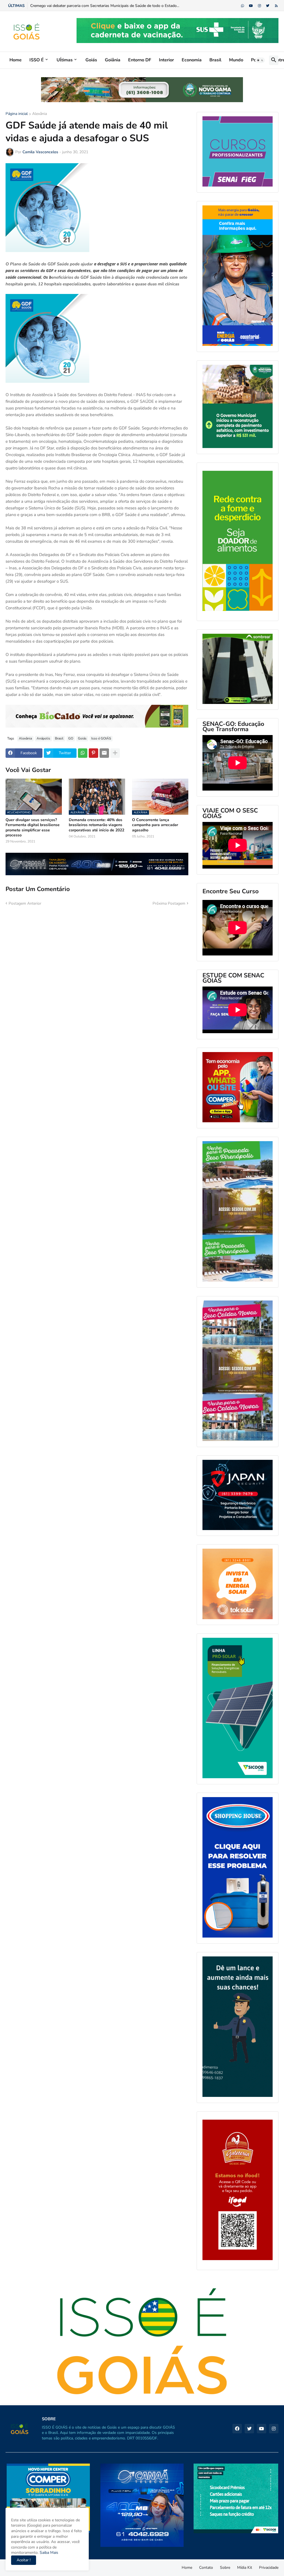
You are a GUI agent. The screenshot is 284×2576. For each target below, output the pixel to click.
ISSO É (37, 60)
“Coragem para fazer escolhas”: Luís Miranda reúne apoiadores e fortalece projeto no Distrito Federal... (119, 6)
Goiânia (113, 60)
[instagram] (259, 6)
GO (71, 738)
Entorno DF (140, 60)
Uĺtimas (65, 60)
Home (16, 60)
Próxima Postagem (169, 903)
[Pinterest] (93, 753)
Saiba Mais (48, 2553)
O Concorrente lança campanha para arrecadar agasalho (155, 825)
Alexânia (40, 114)
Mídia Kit (245, 2568)
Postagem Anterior (25, 903)
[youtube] (251, 6)
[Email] (104, 753)
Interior (166, 60)
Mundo (236, 60)
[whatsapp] (243, 6)
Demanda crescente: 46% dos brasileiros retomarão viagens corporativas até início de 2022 (97, 825)
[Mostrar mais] (115, 753)
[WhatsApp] (83, 753)
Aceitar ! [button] (24, 2560)
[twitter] (268, 6)
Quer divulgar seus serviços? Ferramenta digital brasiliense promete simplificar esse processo (33, 828)
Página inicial (17, 114)
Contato (206, 2568)
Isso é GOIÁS (101, 738)
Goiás (91, 60)
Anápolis (43, 738)
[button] (260, 60)
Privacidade (269, 2568)
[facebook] (237, 2429)
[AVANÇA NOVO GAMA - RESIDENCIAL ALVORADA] (238, 407)
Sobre (225, 2568)
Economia (192, 60)
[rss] (276, 6)
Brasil (215, 60)
